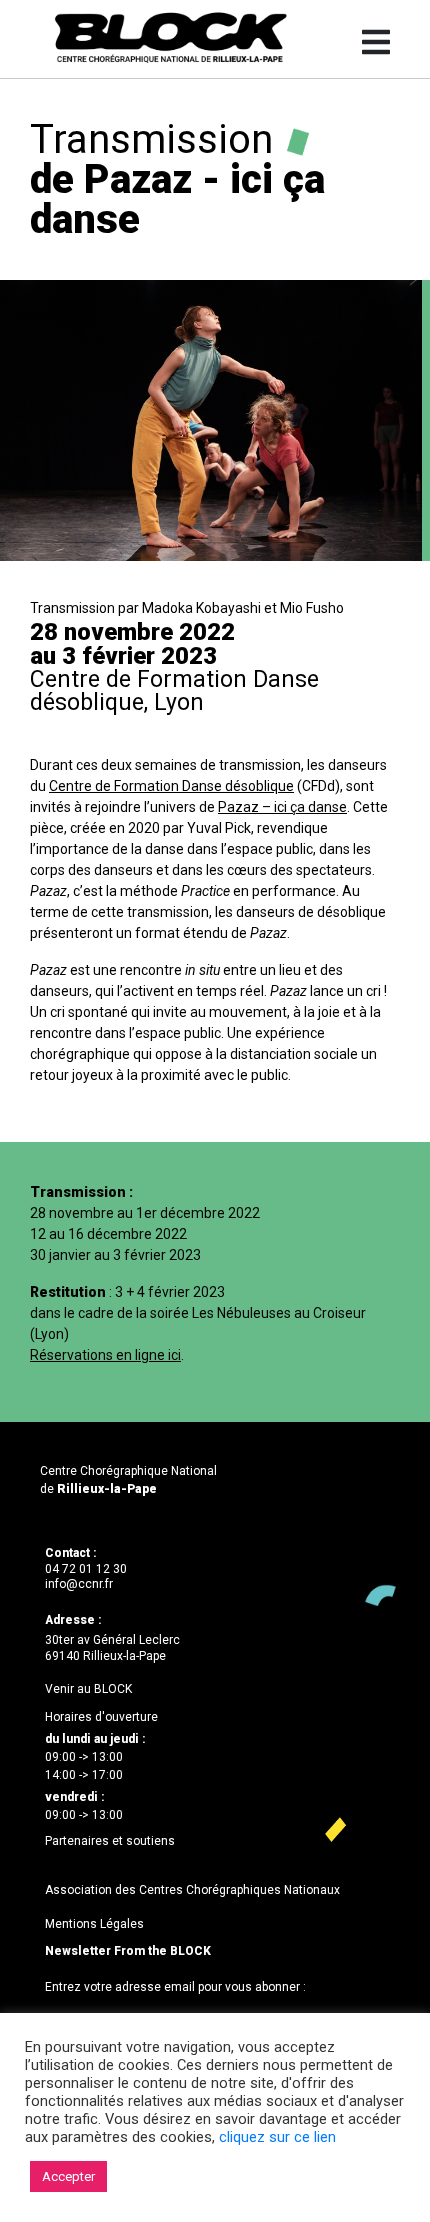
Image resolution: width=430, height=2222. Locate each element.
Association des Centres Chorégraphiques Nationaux (192, 1890)
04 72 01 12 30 (86, 1569)
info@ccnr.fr (79, 1584)
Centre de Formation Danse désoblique (171, 786)
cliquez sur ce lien (277, 2137)
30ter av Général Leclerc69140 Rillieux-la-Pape (112, 1648)
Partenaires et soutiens (110, 1841)
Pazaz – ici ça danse (282, 807)
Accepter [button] (68, 2176)
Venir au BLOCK (88, 1689)
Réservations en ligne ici (105, 1355)
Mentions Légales (94, 1924)
